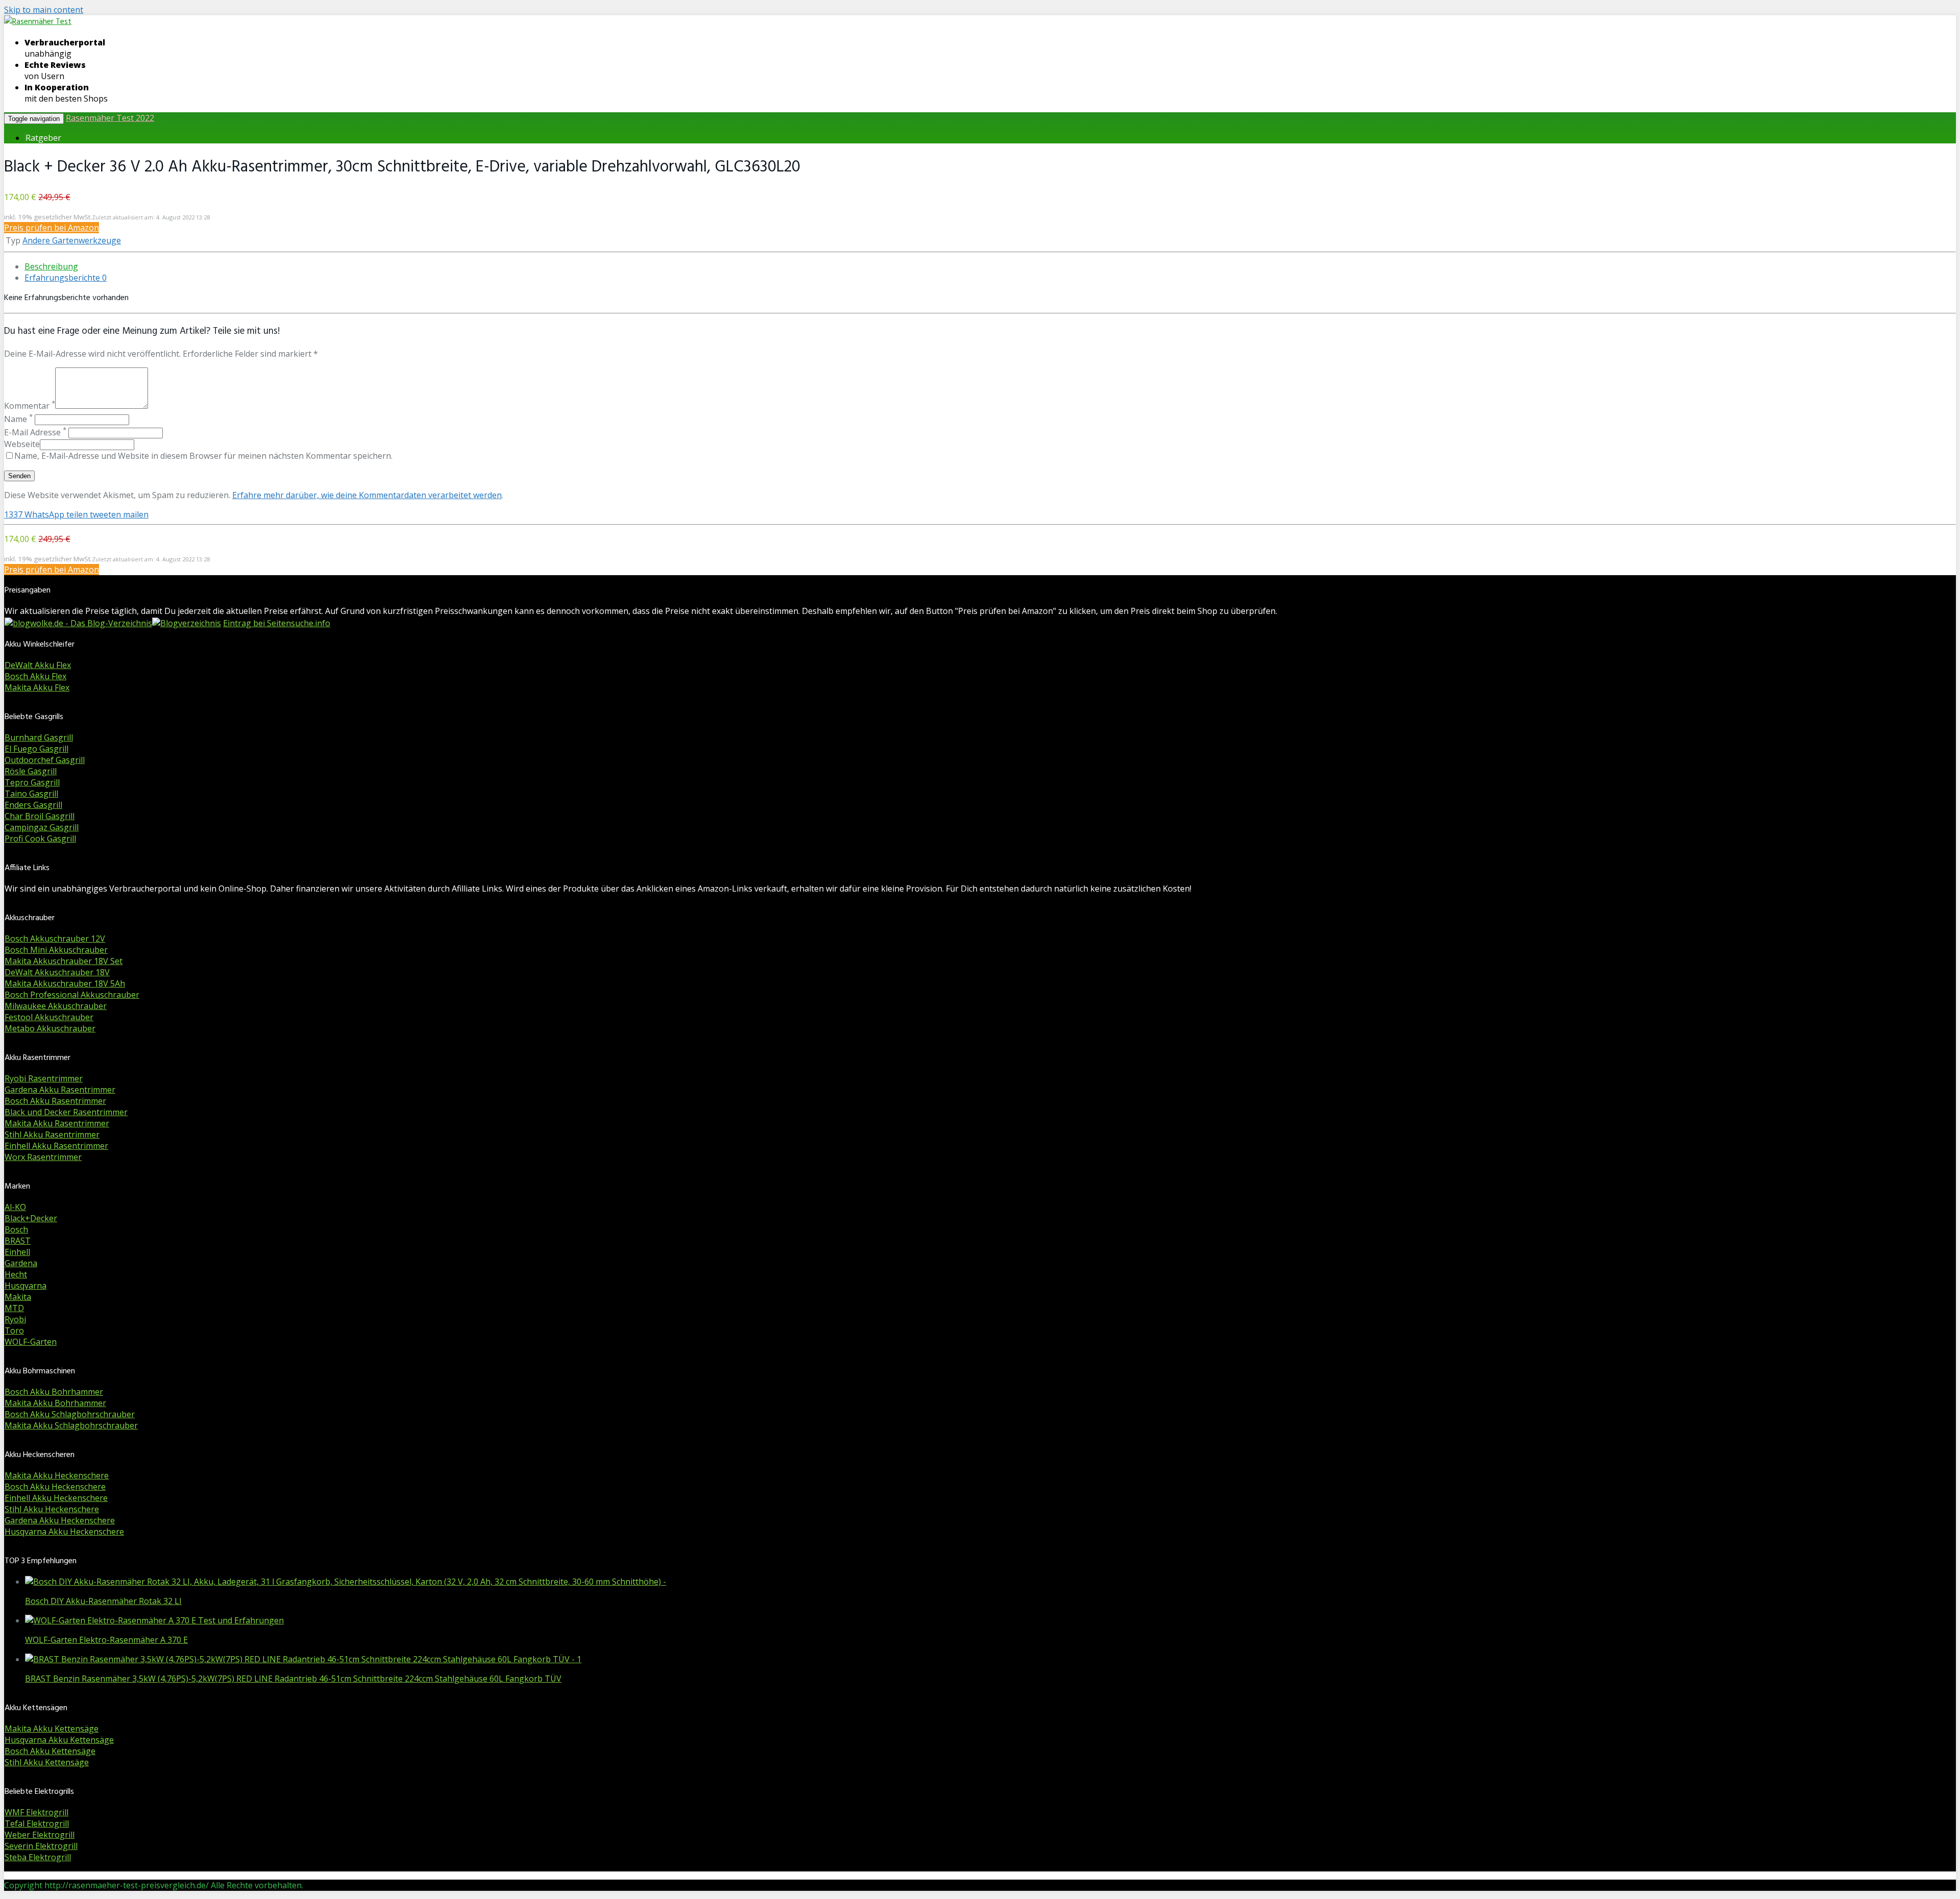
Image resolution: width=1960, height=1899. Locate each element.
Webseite (22, 444)
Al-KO (15, 1207)
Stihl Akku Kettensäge (47, 1762)
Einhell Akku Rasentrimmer (56, 1146)
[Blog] (187, 623)
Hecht (16, 1274)
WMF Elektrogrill (36, 1812)
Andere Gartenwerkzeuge (72, 240)
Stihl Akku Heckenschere (52, 1509)
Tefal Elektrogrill (37, 1823)
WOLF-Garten (31, 1342)
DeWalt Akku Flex (38, 665)
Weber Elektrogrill (40, 1835)
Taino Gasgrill (31, 794)
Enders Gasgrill (33, 805)
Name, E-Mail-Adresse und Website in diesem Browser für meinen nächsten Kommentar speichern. (203, 456)
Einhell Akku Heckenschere (56, 1498)
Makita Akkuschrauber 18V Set (64, 961)
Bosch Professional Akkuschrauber (72, 995)
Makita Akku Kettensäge (52, 1729)
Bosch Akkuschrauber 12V (55, 939)
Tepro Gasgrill (32, 782)
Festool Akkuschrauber (49, 1017)
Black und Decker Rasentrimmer (66, 1112)
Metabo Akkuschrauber (50, 1028)
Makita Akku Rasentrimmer (57, 1123)
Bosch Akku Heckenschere (55, 1487)
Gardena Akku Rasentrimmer (60, 1090)
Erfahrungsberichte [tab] (66, 278)
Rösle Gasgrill (31, 771)
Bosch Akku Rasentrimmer (55, 1101)
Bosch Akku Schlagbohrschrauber (70, 1414)
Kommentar (30, 406)
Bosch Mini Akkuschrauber (56, 950)
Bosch (16, 1229)
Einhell (17, 1252)
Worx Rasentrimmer (43, 1157)
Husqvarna (26, 1286)
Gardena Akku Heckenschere (60, 1520)
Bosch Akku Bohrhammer (54, 1392)
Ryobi (15, 1319)
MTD (14, 1308)
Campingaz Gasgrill (42, 827)
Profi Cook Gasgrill (40, 838)
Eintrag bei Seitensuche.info (277, 623)
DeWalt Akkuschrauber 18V (57, 972)
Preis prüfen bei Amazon (52, 228)
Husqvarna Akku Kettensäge (59, 1740)
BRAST (18, 1241)
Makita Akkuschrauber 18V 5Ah (65, 983)
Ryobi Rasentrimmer (44, 1078)
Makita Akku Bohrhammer (55, 1403)
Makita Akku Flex (37, 687)
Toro (14, 1330)
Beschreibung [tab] (51, 266)
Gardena (21, 1263)
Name (18, 419)
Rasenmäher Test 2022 (110, 118)
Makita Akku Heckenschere (57, 1475)
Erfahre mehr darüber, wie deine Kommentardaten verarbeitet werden (367, 495)
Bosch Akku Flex (35, 676)
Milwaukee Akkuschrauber (56, 1006)
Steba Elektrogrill (38, 1857)
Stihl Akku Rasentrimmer (52, 1135)
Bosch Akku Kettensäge (50, 1751)
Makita (18, 1297)
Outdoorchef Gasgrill (45, 760)
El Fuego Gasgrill (36, 749)
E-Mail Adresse (35, 432)
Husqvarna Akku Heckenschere (64, 1532)
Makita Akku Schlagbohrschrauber (71, 1425)
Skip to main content (44, 10)
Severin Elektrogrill (41, 1846)
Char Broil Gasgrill (40, 816)
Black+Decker (31, 1218)
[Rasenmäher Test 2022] (38, 22)
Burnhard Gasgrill (39, 737)
